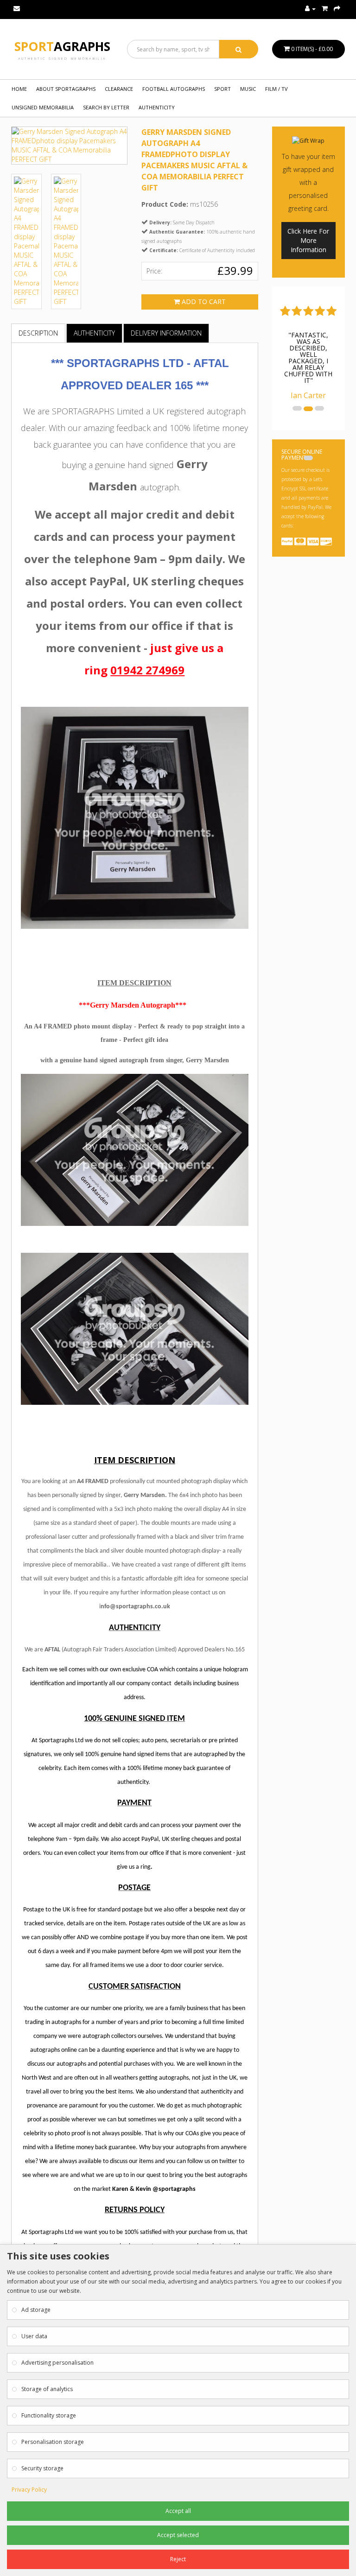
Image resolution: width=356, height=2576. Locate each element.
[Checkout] (337, 9)
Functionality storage (49, 2415)
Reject (178, 2559)
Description (38, 333)
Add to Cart (203, 301)
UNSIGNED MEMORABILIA (43, 107)
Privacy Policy (29, 2490)
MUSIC (248, 89)
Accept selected (178, 2535)
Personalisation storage (53, 2442)
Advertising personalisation (57, 2363)
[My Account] (310, 9)
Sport (62, 46)
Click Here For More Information (308, 240)
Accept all (178, 2511)
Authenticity (157, 107)
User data (34, 2336)
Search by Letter (106, 107)
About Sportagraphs (66, 89)
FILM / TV (277, 89)
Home (19, 89)
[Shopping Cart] (325, 9)
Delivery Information (166, 333)
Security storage (42, 2468)
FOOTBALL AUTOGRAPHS (174, 89)
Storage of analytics (47, 2389)
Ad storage (36, 2310)
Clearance (119, 89)
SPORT (222, 89)
